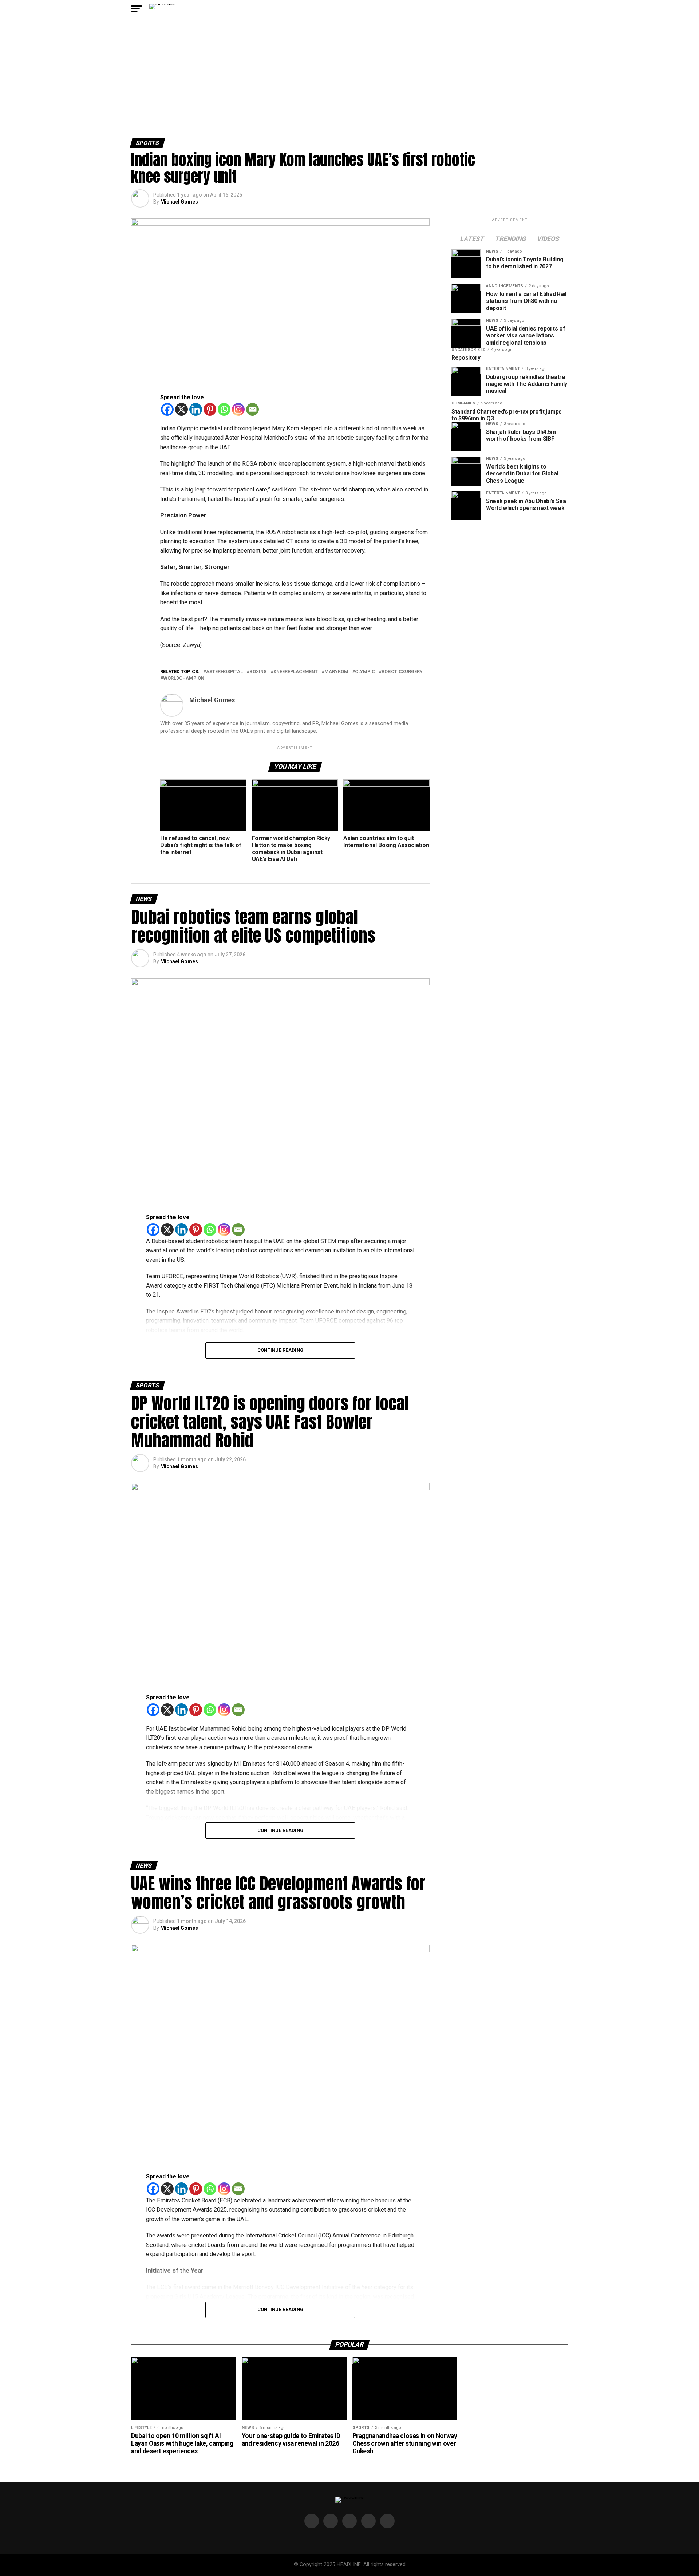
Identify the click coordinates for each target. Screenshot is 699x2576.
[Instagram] (238, 409)
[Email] (252, 409)
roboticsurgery (402, 672)
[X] (181, 409)
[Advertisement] (349, 84)
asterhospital (224, 672)
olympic (365, 672)
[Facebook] (167, 409)
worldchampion (184, 678)
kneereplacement (296, 672)
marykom (336, 672)
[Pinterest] (210, 409)
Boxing (258, 672)
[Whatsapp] (224, 409)
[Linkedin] (196, 409)
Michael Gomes (179, 202)
